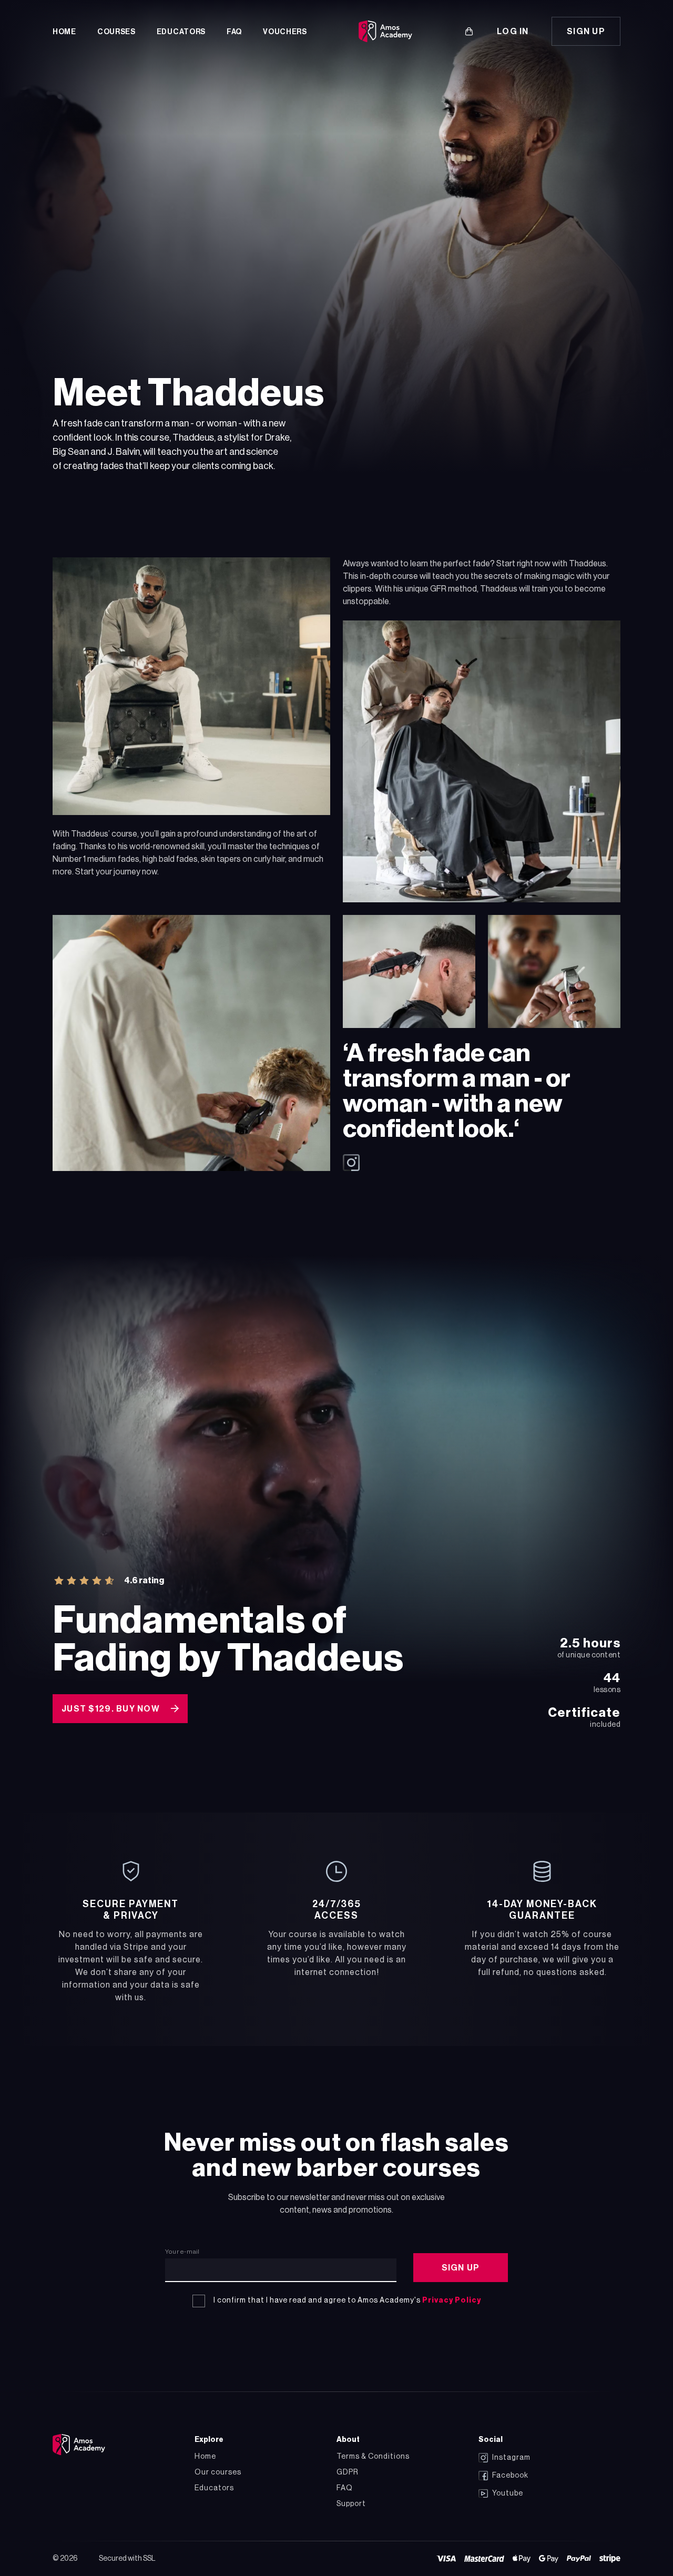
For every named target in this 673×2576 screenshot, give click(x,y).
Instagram (511, 2458)
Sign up (586, 32)
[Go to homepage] (385, 32)
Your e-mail (182, 2252)
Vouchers (285, 32)
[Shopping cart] (469, 32)
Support (351, 2504)
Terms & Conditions (373, 2457)
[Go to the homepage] (79, 2445)
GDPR (348, 2472)
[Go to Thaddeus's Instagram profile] (482, 1163)
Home (64, 32)
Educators (181, 32)
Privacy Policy (452, 2300)
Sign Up (461, 2268)
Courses (116, 32)
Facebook (510, 2476)
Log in (513, 32)
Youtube (508, 2493)
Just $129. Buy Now (111, 1709)
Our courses (218, 2472)
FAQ (234, 32)
